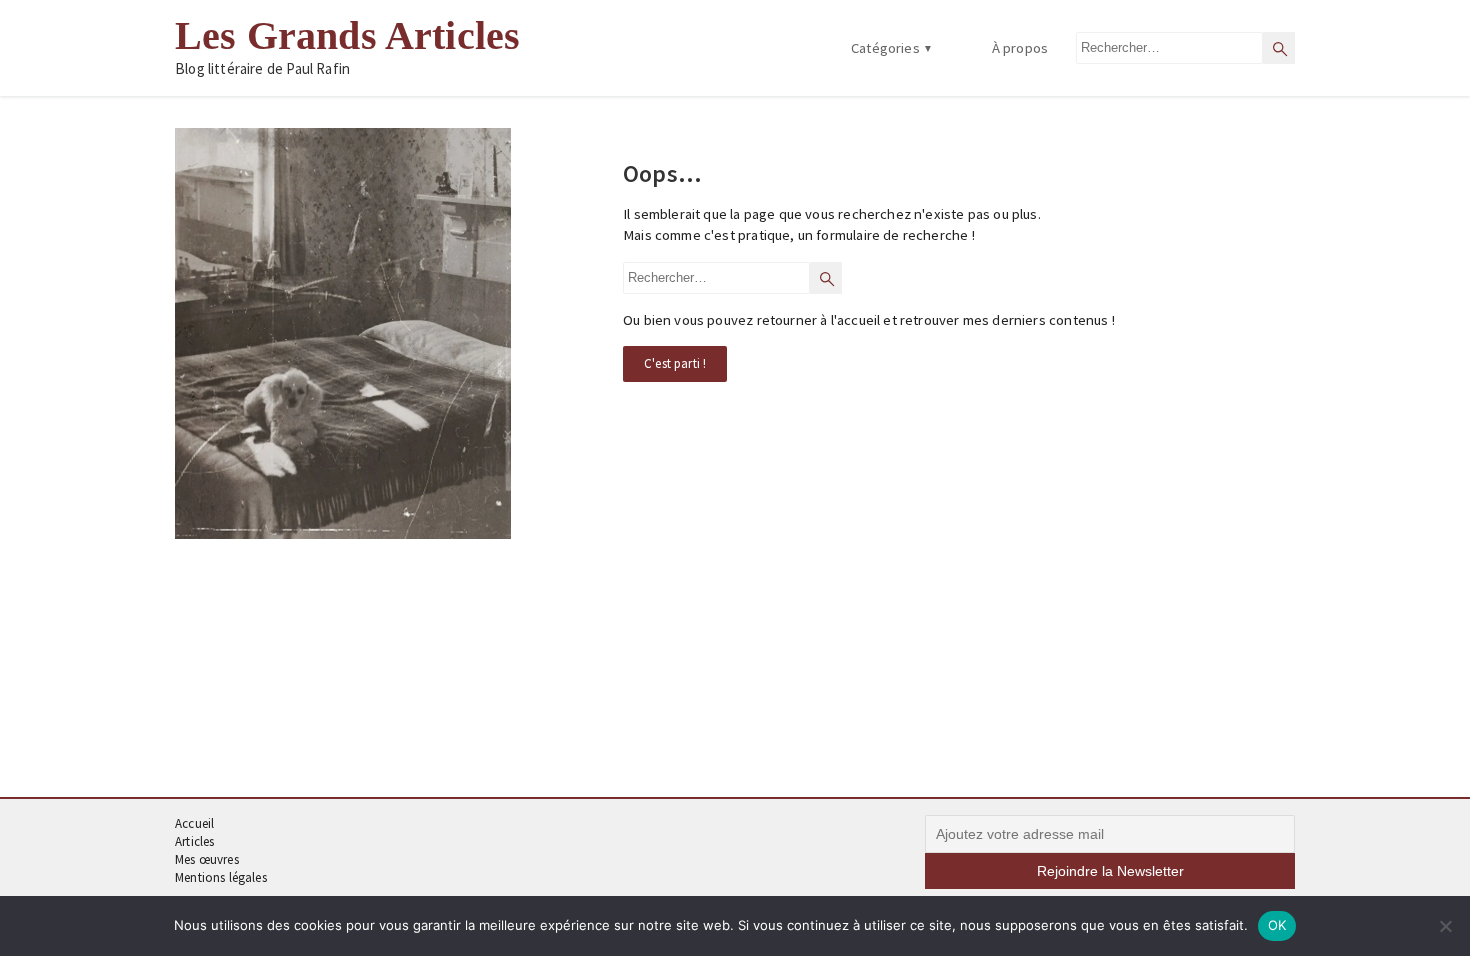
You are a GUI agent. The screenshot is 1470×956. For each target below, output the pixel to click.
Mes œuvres (207, 859)
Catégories (885, 48)
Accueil (194, 823)
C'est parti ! (675, 363)
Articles (194, 841)
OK (1277, 925)
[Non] (1445, 926)
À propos (1020, 48)
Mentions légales (221, 877)
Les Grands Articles (347, 36)
